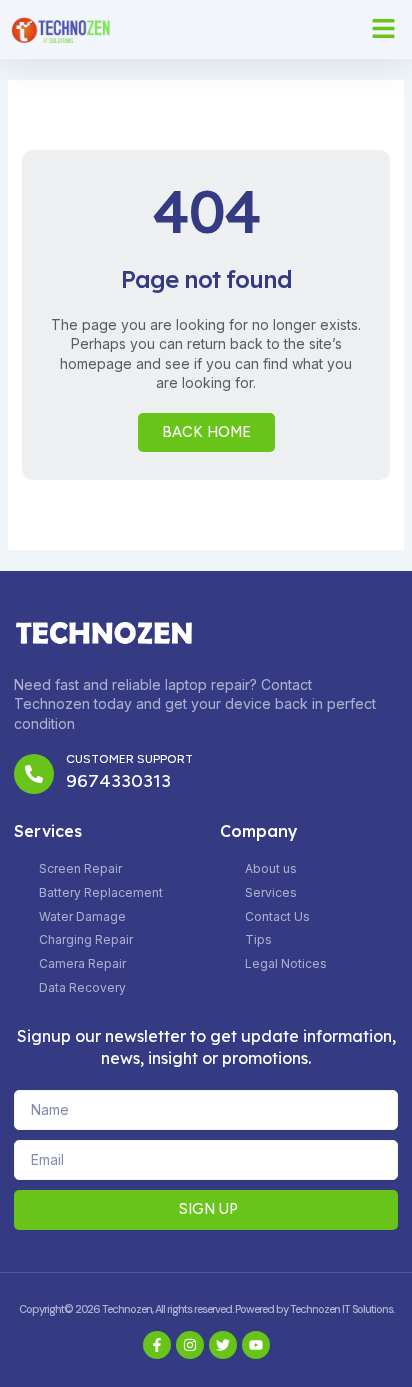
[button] (384, 29)
